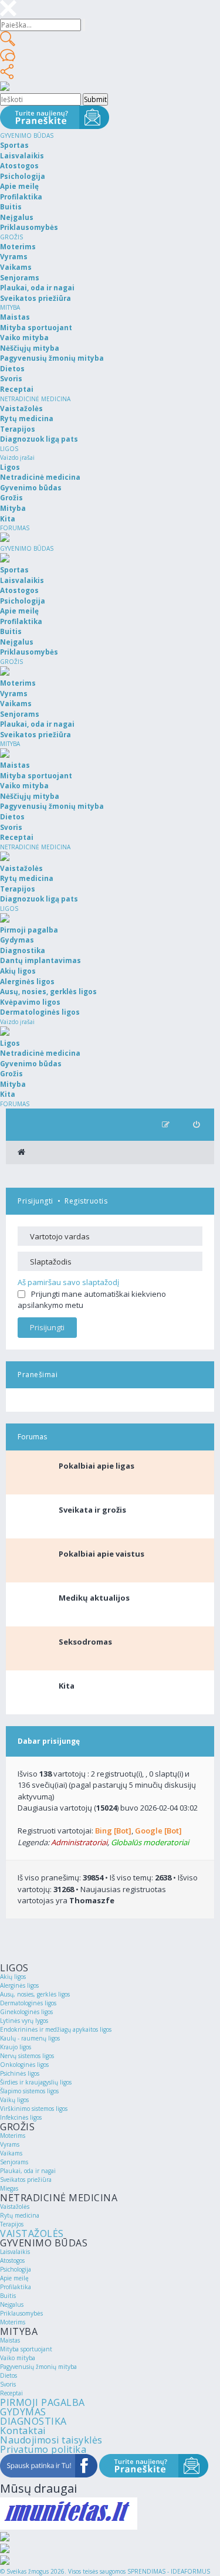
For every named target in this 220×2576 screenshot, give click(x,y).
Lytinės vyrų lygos (24, 2021)
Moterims (13, 2136)
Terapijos (12, 2224)
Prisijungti (35, 1201)
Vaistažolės (15, 2206)
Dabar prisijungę (49, 1741)
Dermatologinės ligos (28, 2003)
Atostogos (12, 2260)
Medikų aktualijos (94, 1598)
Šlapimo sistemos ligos (29, 2091)
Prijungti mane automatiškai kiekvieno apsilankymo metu (92, 1300)
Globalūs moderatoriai (150, 1842)
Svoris (8, 2384)
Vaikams (11, 2153)
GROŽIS (11, 237)
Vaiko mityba (18, 2358)
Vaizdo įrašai (17, 457)
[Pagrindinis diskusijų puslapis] (21, 1153)
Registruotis (86, 1201)
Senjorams (14, 2162)
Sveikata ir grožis (92, 1510)
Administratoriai (79, 1842)
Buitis (8, 2296)
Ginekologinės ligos (26, 2012)
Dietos (9, 2375)
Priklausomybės (21, 2313)
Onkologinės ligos (24, 2065)
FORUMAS (15, 528)
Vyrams (10, 2144)
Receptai (11, 2393)
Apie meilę (14, 2278)
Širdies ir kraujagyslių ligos (36, 2082)
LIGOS (9, 449)
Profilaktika (16, 2287)
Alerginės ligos (19, 1985)
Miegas (9, 2188)
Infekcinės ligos (21, 2117)
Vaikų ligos (14, 2100)
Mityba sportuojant (26, 2349)
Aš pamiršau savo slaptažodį (68, 1282)
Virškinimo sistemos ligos (34, 2109)
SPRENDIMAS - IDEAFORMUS (169, 2571)
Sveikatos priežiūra (26, 2180)
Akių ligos (13, 1977)
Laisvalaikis (15, 2252)
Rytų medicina (20, 2215)
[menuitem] (196, 1125)
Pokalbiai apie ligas (97, 1466)
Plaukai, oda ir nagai (28, 2171)
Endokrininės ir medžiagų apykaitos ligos (56, 2029)
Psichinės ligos (20, 2073)
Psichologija (16, 2269)
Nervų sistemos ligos (27, 2056)
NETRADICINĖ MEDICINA (35, 399)
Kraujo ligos (16, 2047)
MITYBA (10, 307)
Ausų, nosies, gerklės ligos (35, 1994)
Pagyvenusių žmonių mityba (38, 2367)
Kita (67, 1686)
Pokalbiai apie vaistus (101, 1554)
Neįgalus (12, 2304)
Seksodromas (85, 1642)
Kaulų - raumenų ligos (30, 2038)
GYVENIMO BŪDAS (27, 135)
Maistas (10, 2340)
